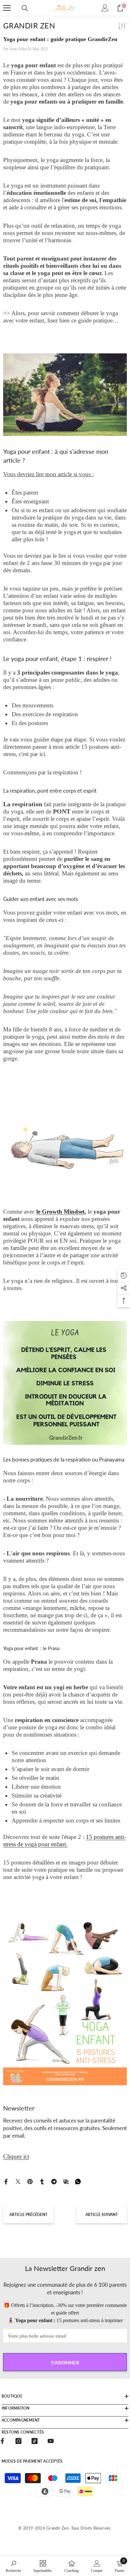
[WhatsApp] (78, 2181)
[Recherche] (25, 8)
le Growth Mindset (60, 1212)
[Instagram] (18, 2441)
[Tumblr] (42, 2181)
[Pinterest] (30, 2181)
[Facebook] (6, 2181)
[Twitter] (18, 2181)
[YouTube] (51, 2441)
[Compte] (105, 8)
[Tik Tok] (35, 2441)
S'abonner (65, 2362)
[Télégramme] (54, 2181)
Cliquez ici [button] (16, 2156)
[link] (13, 2566)
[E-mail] (66, 2181)
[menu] (7, 8)
